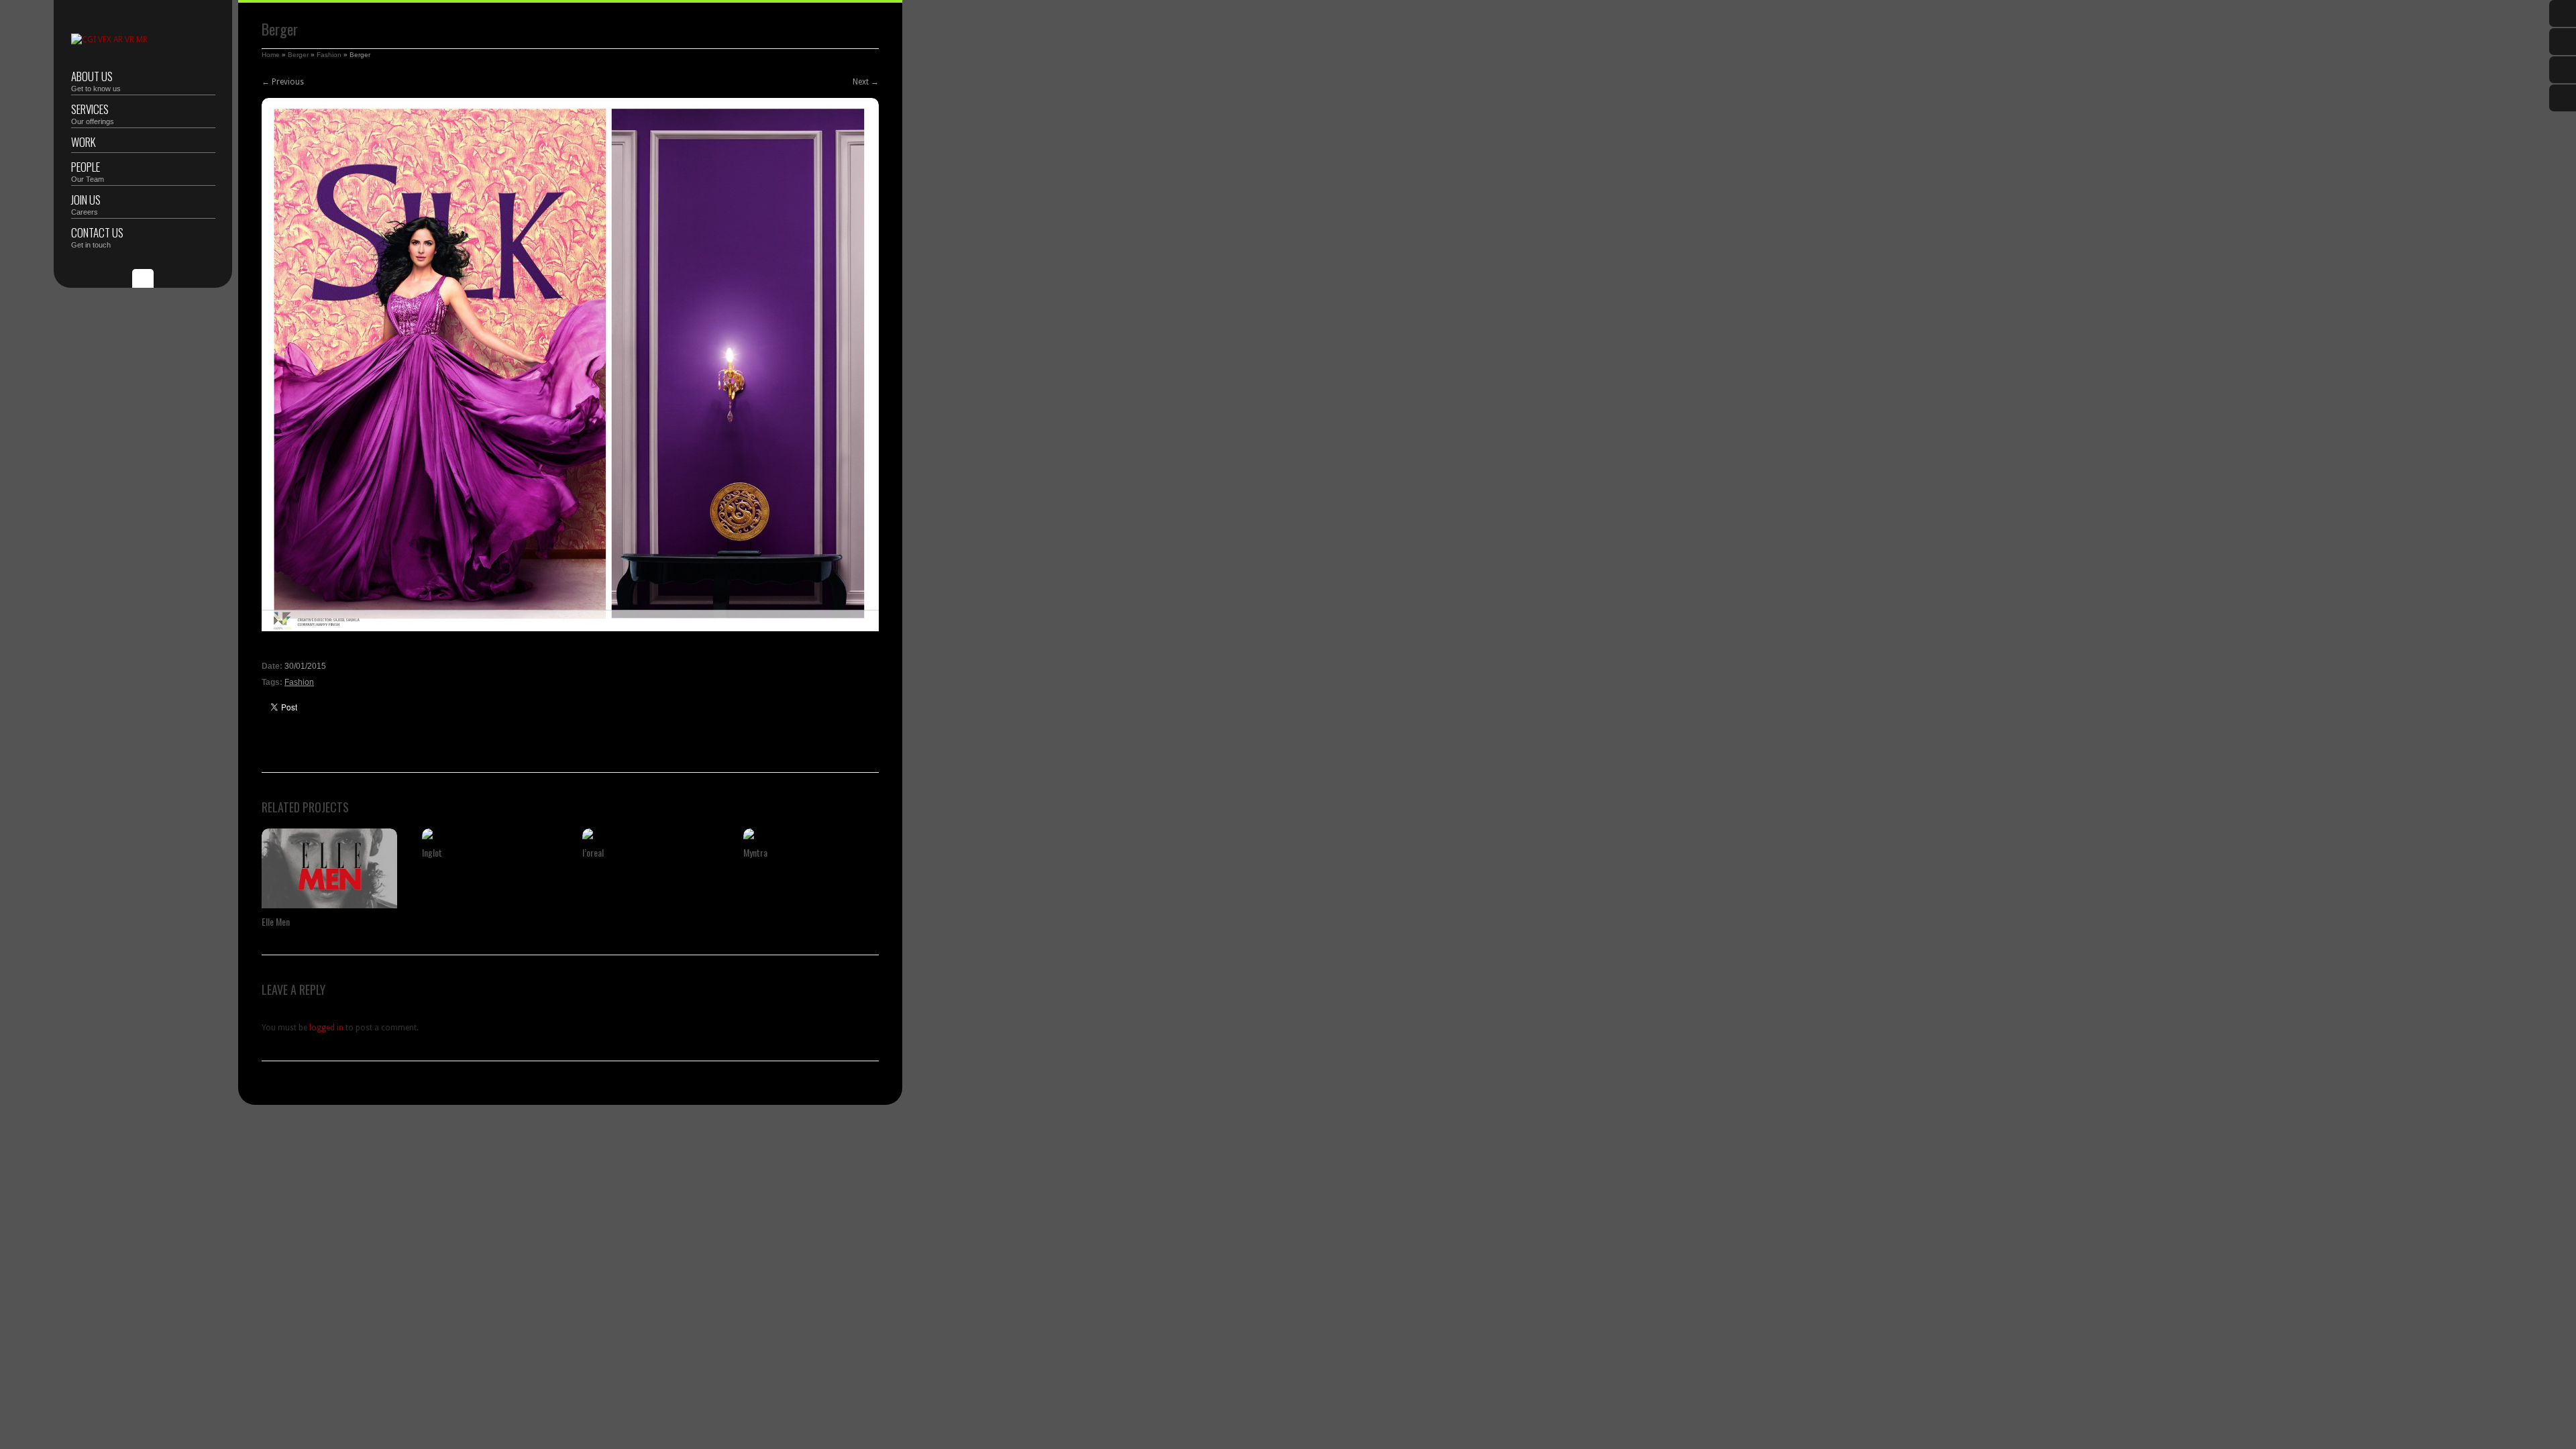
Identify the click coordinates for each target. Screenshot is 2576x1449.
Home (271, 55)
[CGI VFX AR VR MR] (109, 40)
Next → (866, 82)
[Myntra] (811, 834)
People (88, 171)
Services (93, 113)
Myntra (755, 852)
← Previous (283, 82)
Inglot (432, 852)
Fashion (329, 55)
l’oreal (593, 852)
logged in (326, 1028)
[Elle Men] (329, 868)
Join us (86, 204)
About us (96, 80)
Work (84, 142)
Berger (298, 55)
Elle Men (276, 921)
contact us (97, 236)
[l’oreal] (650, 834)
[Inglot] (490, 834)
